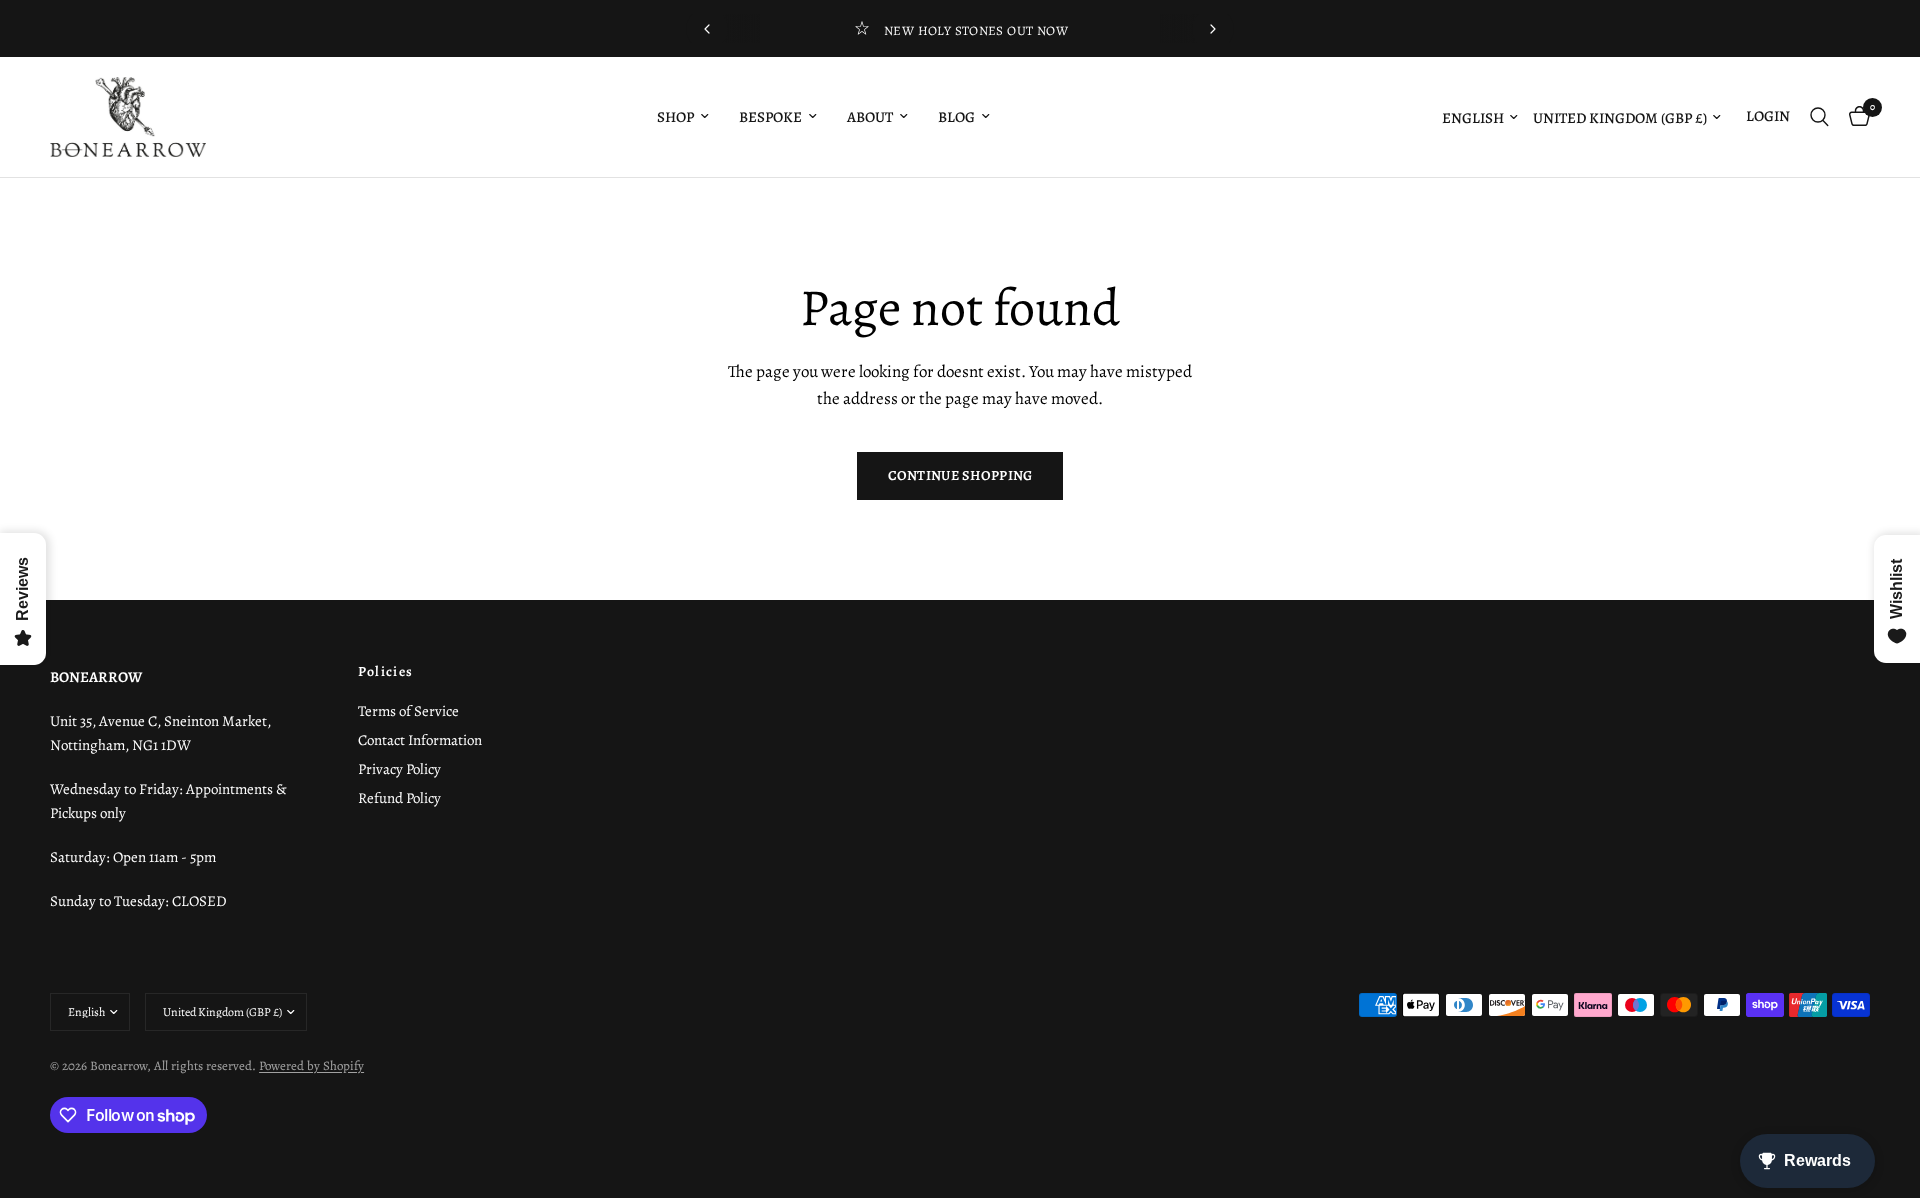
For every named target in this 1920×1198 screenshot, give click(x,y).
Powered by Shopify (311, 1065)
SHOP (675, 117)
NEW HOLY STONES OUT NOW (976, 30)
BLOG (956, 117)
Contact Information (420, 740)
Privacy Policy (399, 769)
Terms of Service (408, 711)
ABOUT (870, 117)
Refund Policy (399, 798)
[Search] (1819, 117)
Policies (385, 672)
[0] (1854, 117)
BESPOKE (770, 117)
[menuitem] (683, 117)
